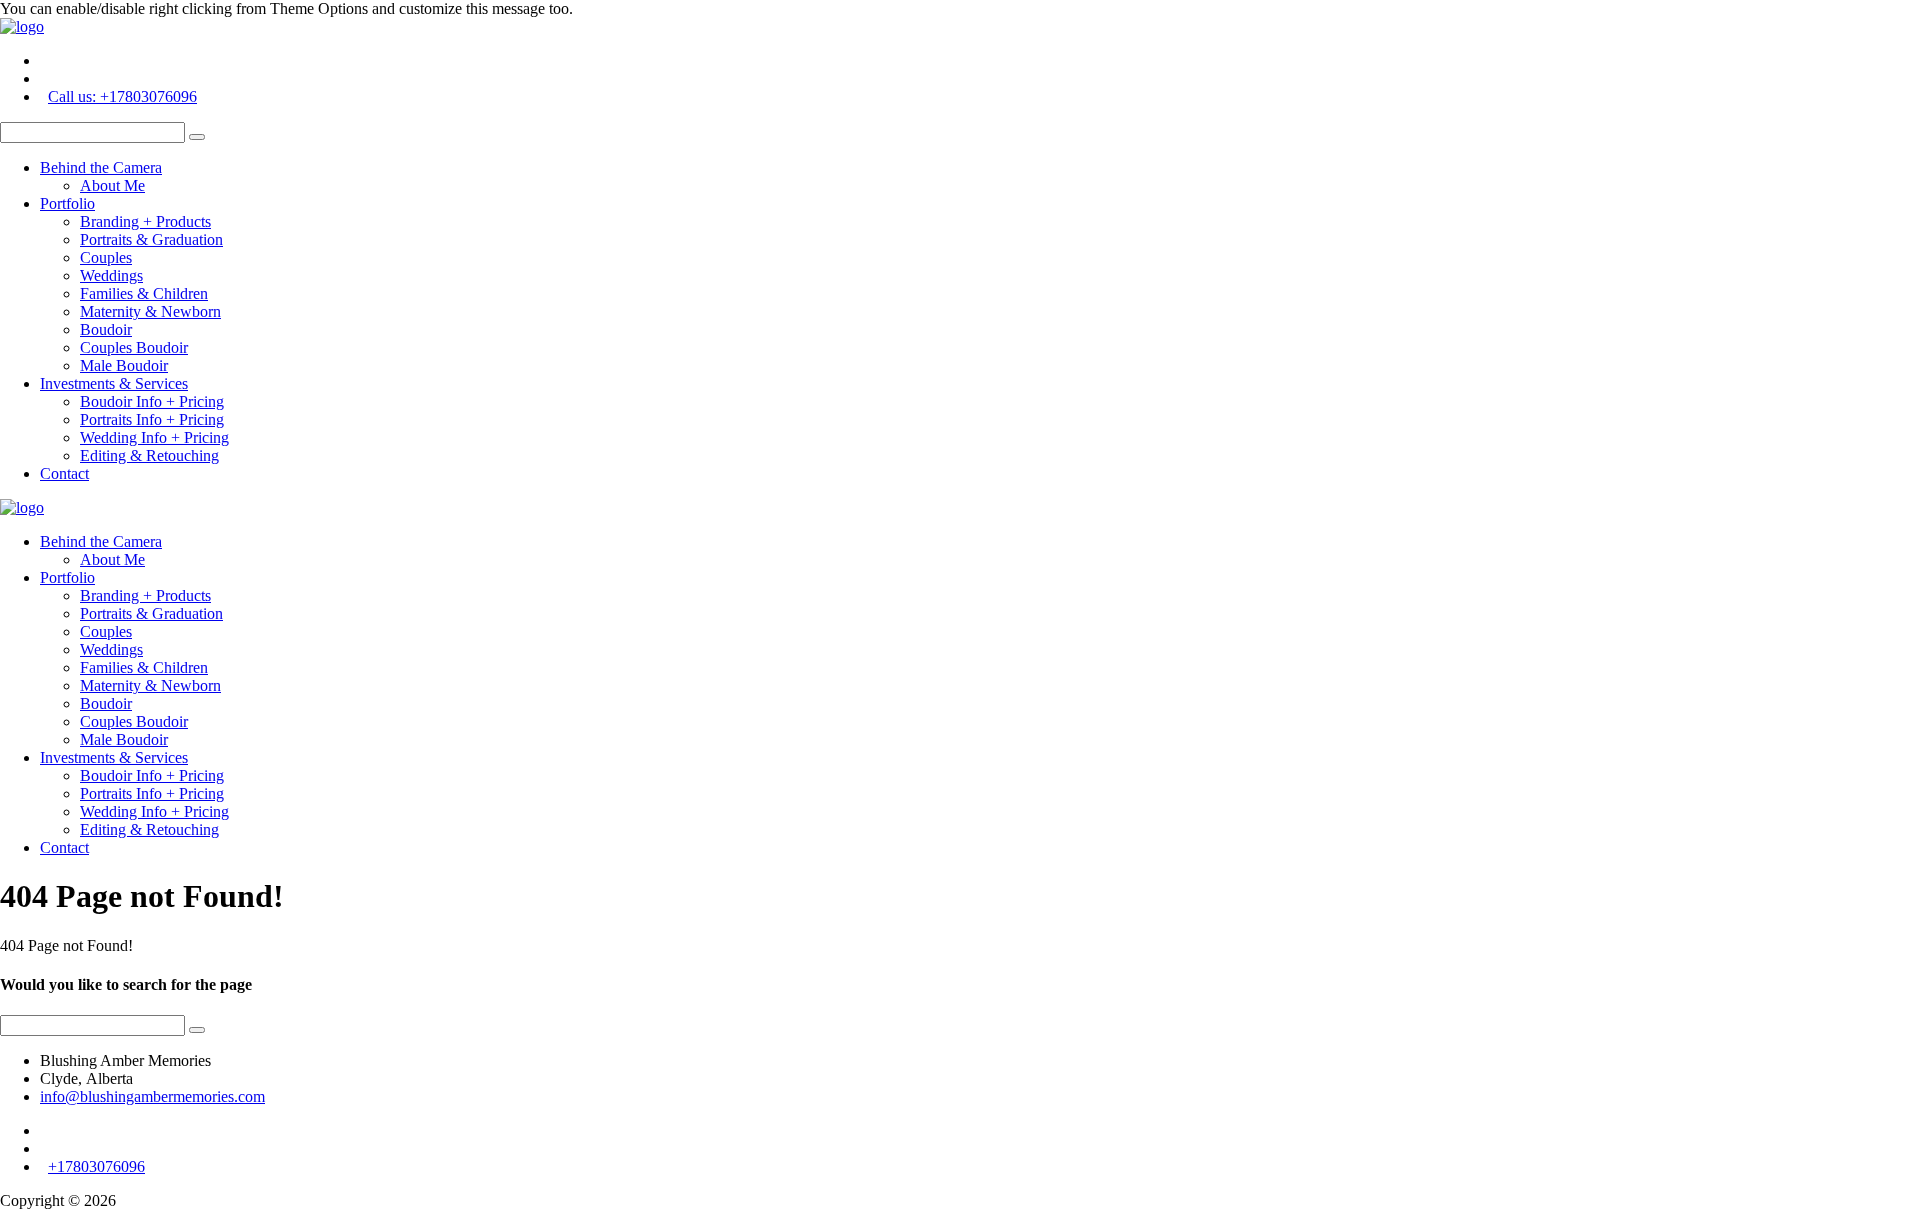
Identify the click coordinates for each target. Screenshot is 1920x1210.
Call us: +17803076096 (122, 96)
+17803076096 (96, 1166)
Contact (64, 473)
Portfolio (67, 203)
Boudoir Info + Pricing (152, 401)
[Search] (197, 137)
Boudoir (106, 329)
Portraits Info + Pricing (152, 419)
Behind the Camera (101, 167)
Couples (106, 257)
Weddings (111, 275)
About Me (112, 185)
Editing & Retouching (149, 455)
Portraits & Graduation (151, 239)
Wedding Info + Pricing (154, 437)
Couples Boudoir (134, 347)
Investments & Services (114, 383)
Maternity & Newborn (150, 311)
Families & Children (144, 293)
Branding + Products (145, 221)
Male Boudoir (124, 365)
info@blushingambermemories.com (152, 1096)
